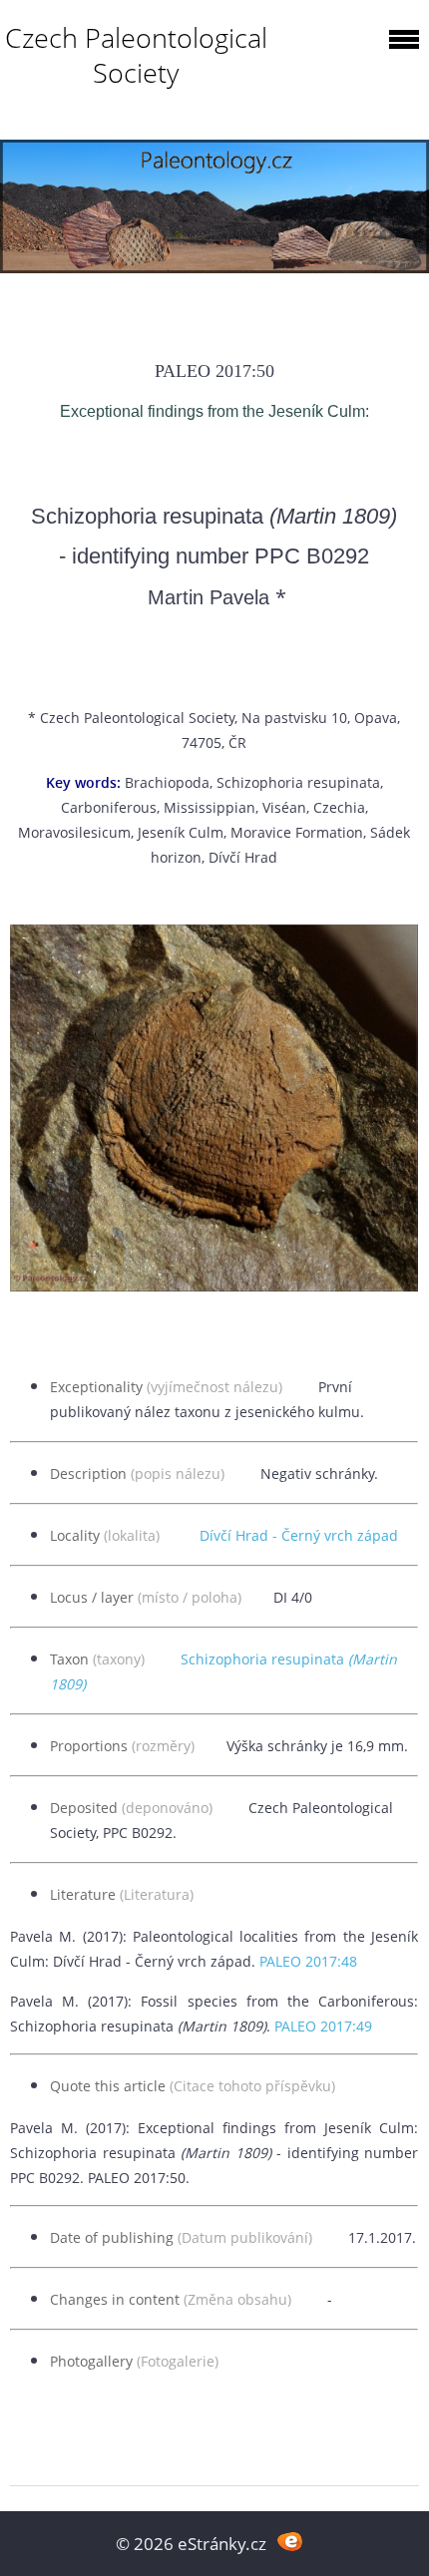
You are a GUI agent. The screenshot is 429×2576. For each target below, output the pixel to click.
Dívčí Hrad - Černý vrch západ (299, 1535)
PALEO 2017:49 (323, 2026)
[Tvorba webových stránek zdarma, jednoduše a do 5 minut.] (290, 2542)
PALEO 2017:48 (308, 1961)
